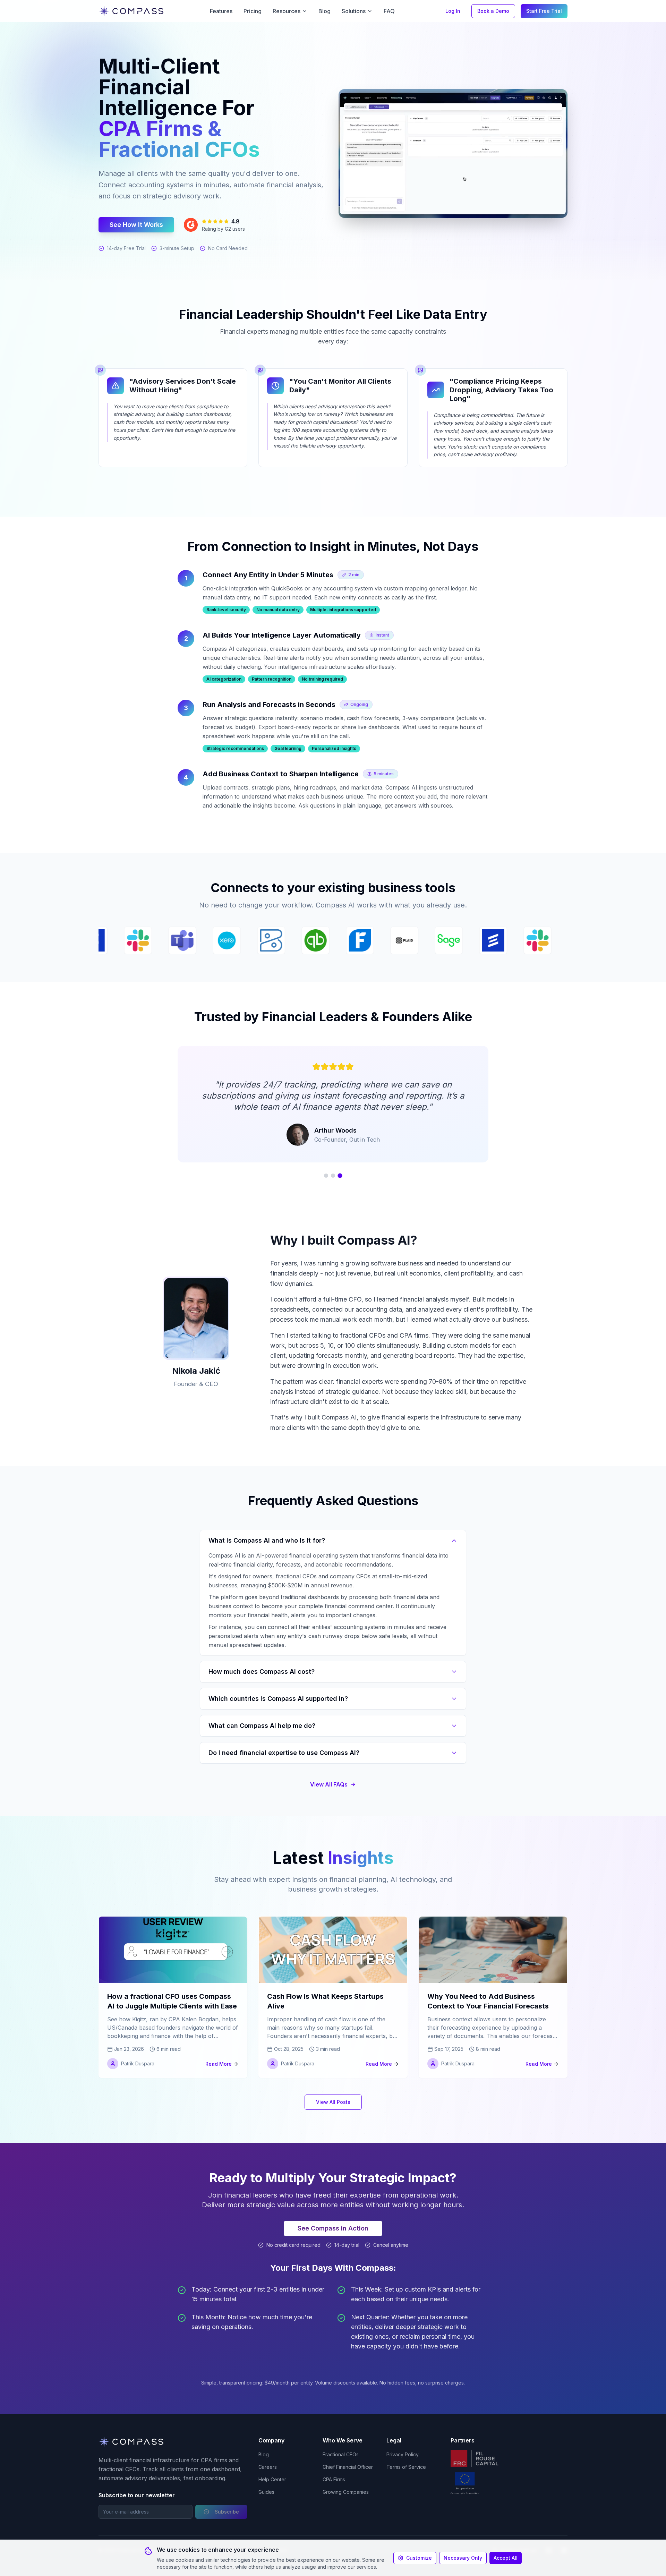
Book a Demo (493, 11)
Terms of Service (406, 2467)
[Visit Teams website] (345, 940)
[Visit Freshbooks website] (123, 940)
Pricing (253, 11)
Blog (325, 11)
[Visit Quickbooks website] (478, 940)
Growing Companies (346, 2492)
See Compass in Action (333, 2228)
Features (221, 11)
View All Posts (333, 2102)
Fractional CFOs (341, 2454)
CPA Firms (334, 2479)
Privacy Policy (403, 2454)
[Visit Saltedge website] (256, 940)
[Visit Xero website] (390, 940)
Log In (453, 11)
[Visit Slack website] (301, 940)
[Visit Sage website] (212, 940)
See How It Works (136, 225)
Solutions (354, 11)
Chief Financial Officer (348, 2467)
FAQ (389, 11)
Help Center (272, 2479)
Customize (419, 2558)
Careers (268, 2467)
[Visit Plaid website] (168, 940)
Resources (287, 11)
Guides (266, 2492)
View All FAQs (329, 1784)
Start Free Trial (544, 11)
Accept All (506, 2558)
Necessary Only (463, 2558)
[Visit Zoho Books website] (434, 940)
